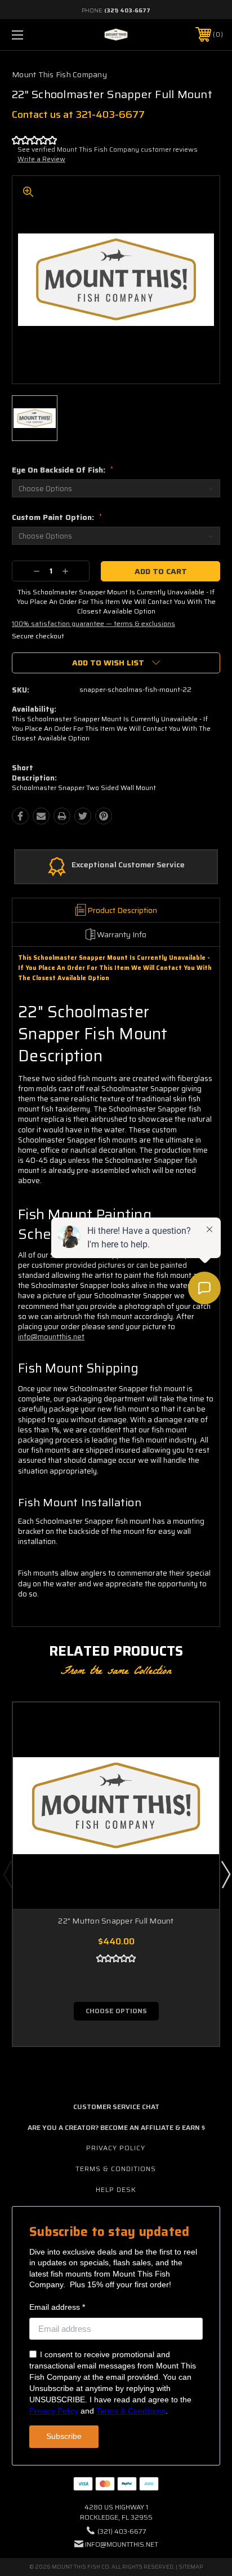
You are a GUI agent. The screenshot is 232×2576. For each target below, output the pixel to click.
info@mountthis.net (51, 1337)
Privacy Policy (116, 2148)
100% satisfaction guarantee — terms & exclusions (93, 623)
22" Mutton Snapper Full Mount (116, 1921)
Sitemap (191, 2567)
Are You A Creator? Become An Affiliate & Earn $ (116, 2127)
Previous (7, 1874)
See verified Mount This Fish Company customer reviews (108, 149)
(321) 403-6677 (127, 10)
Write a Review (41, 159)
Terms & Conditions (116, 2169)
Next (225, 1874)
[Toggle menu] (33, 35)
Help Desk (116, 2189)
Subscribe (64, 2436)
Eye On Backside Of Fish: (63, 470)
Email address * (57, 2307)
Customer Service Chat (116, 2107)
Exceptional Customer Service (128, 865)
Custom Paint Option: (57, 517)
